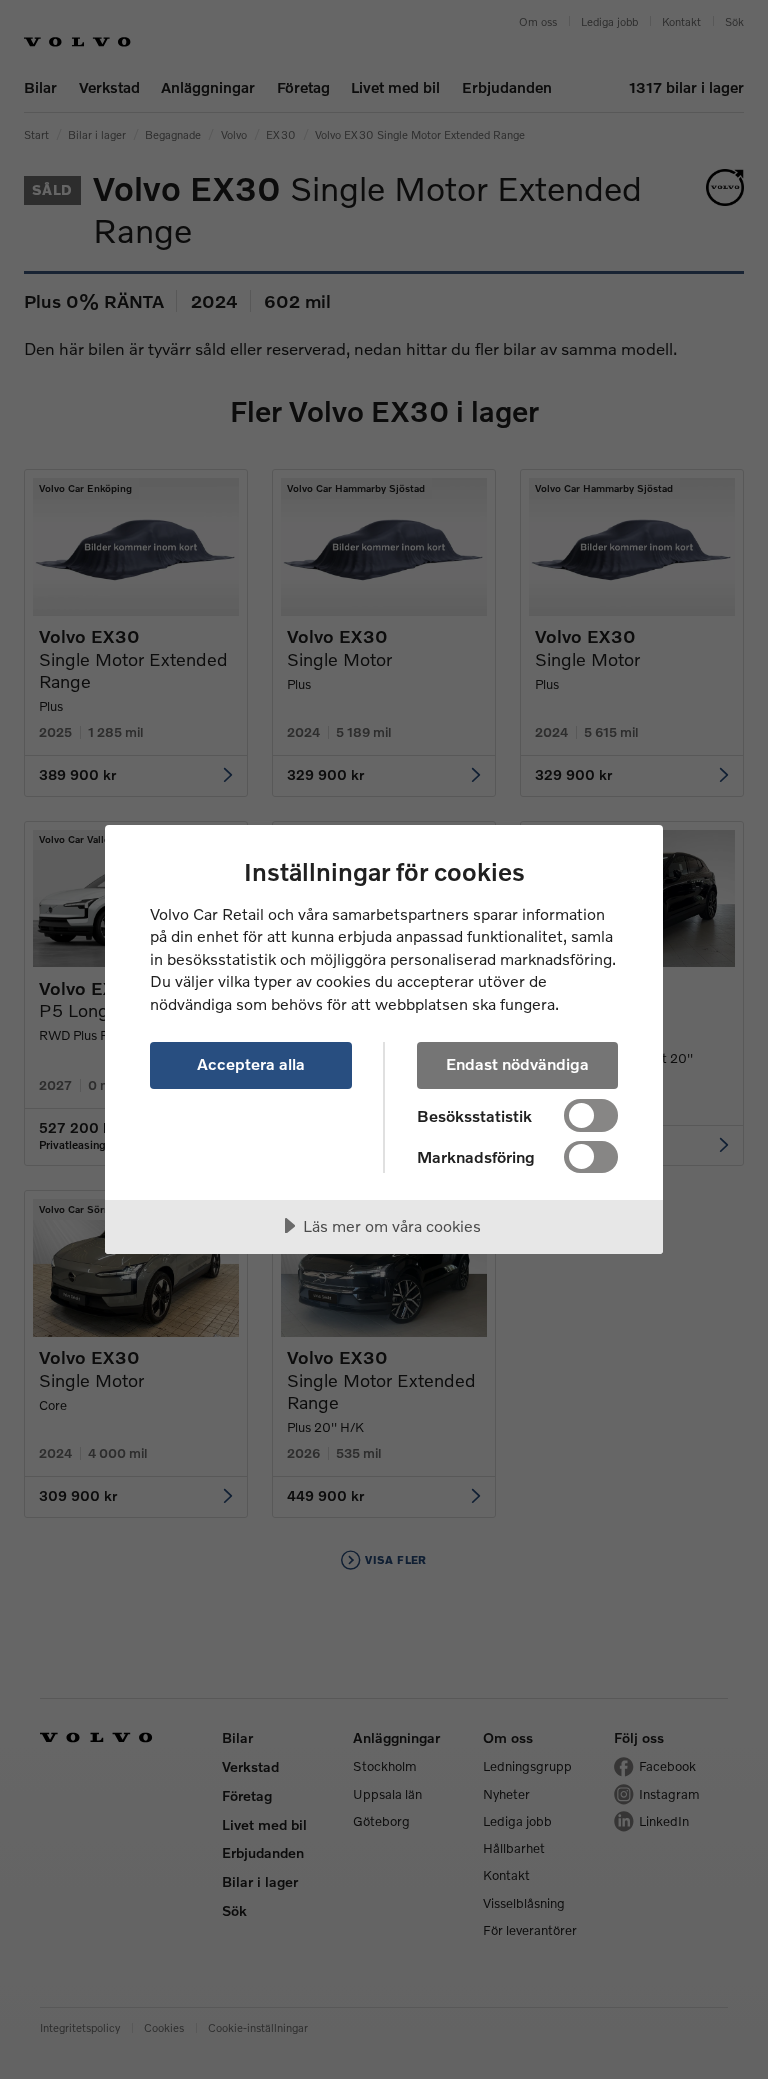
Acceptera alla (251, 1063)
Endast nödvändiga (517, 1063)
